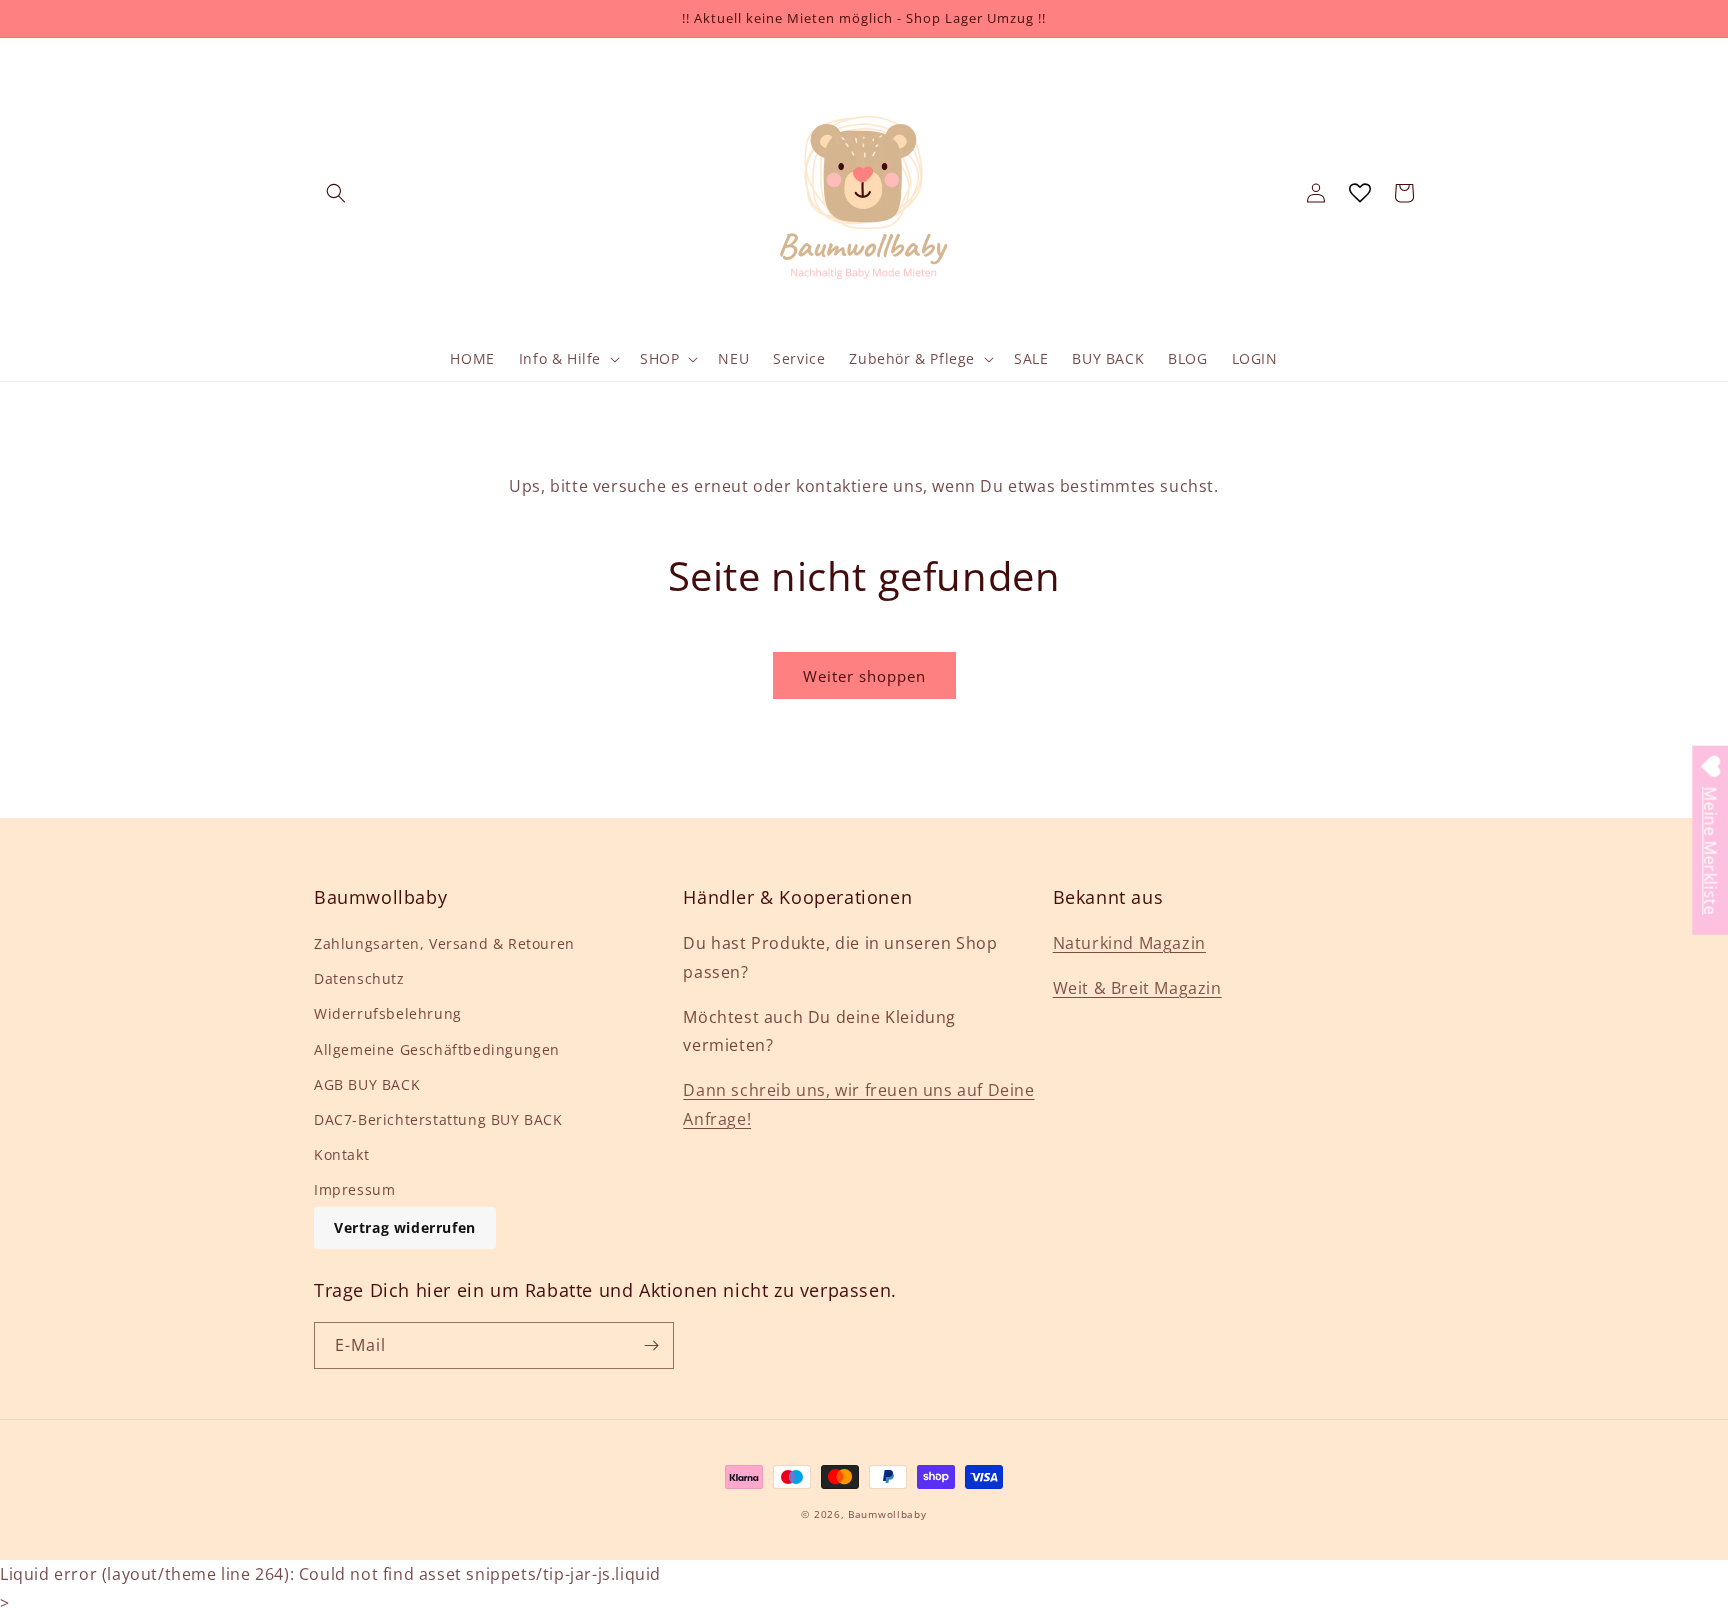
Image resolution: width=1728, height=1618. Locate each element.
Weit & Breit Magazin (1137, 988)
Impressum (354, 1189)
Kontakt (341, 1154)
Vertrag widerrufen (405, 1227)
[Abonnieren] (651, 1345)
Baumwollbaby (887, 1514)
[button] (336, 193)
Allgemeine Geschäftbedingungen (437, 1049)
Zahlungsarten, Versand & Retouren (444, 943)
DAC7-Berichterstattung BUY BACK (438, 1119)
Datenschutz (359, 978)
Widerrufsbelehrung (388, 1013)
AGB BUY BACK (367, 1084)
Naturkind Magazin (1129, 943)
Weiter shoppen (864, 676)
